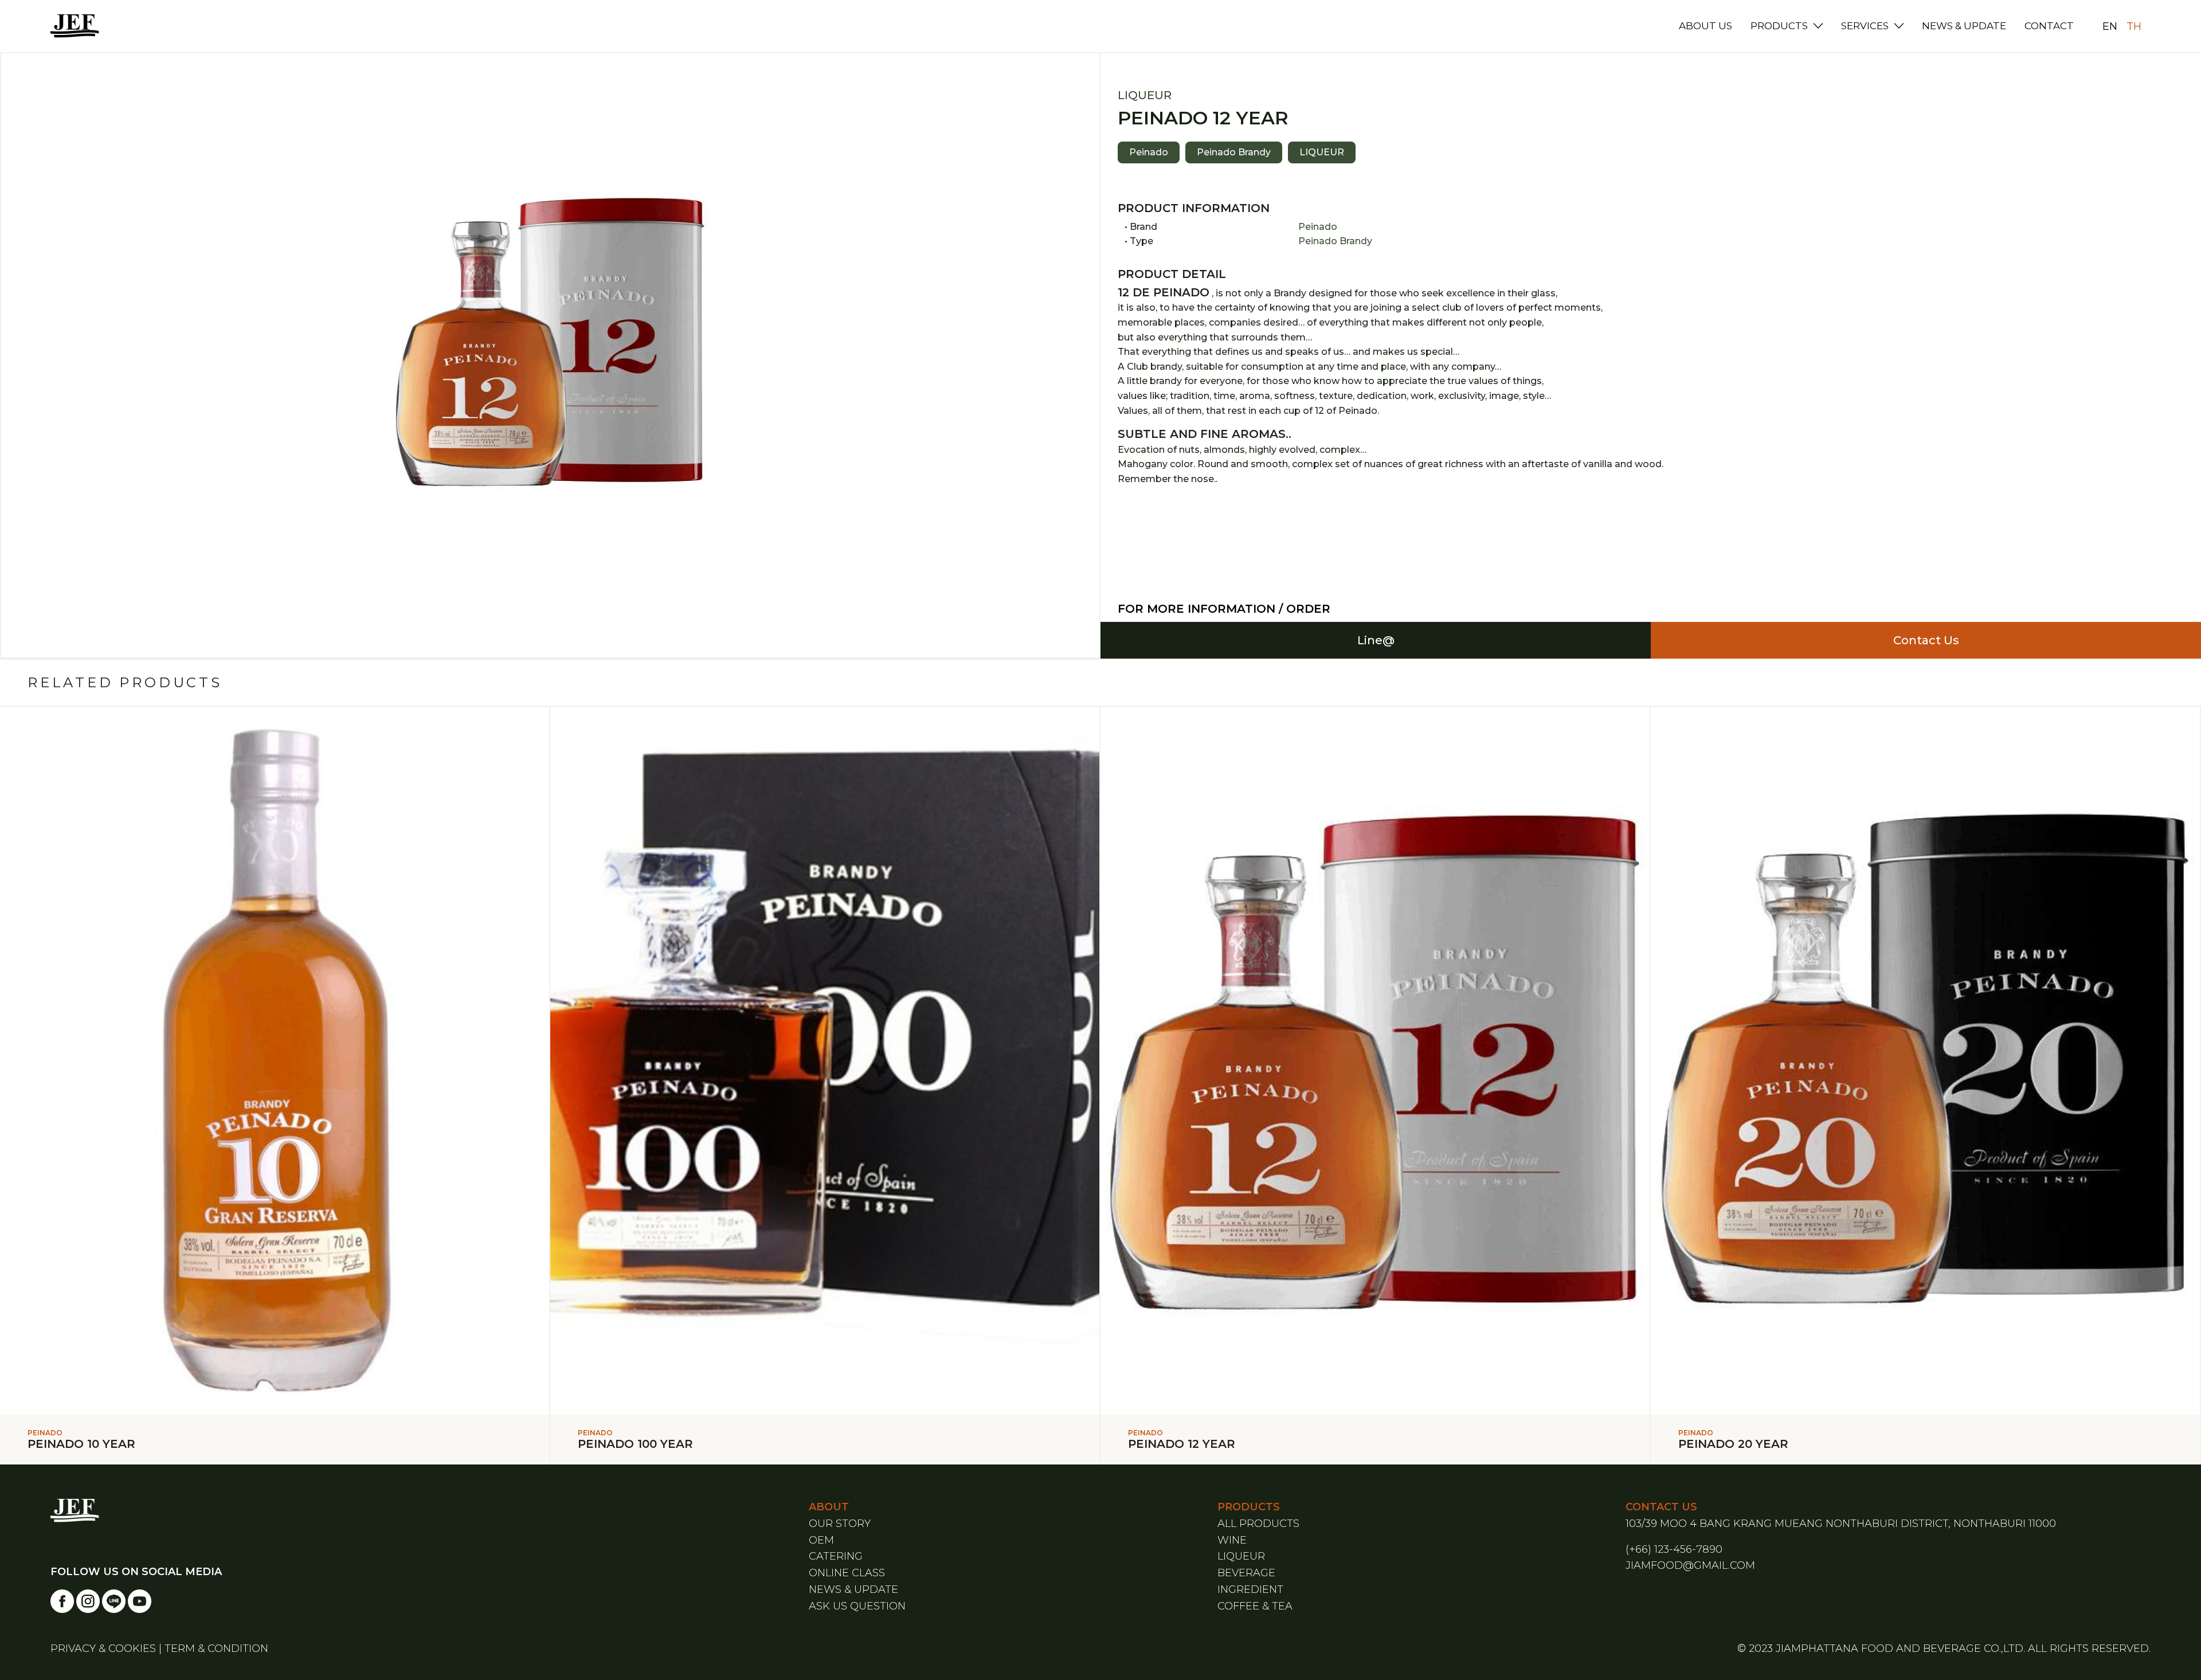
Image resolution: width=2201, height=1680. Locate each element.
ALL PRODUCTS (1258, 1524)
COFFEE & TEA (1255, 1606)
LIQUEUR (1241, 1556)
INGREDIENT (1250, 1589)
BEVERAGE (1246, 1573)
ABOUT (829, 1507)
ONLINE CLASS (847, 1573)
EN (2110, 26)
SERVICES (1865, 26)
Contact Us (1926, 640)
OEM (821, 1540)
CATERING (836, 1556)
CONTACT (2049, 26)
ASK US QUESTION (857, 1606)
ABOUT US (1705, 26)
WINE (1232, 1540)
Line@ (1376, 640)
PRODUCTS (1779, 26)
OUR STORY (840, 1524)
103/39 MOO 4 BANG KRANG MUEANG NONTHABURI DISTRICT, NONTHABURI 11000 (1841, 1524)
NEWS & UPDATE (1964, 26)
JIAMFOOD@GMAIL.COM (1690, 1565)
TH (2134, 26)
